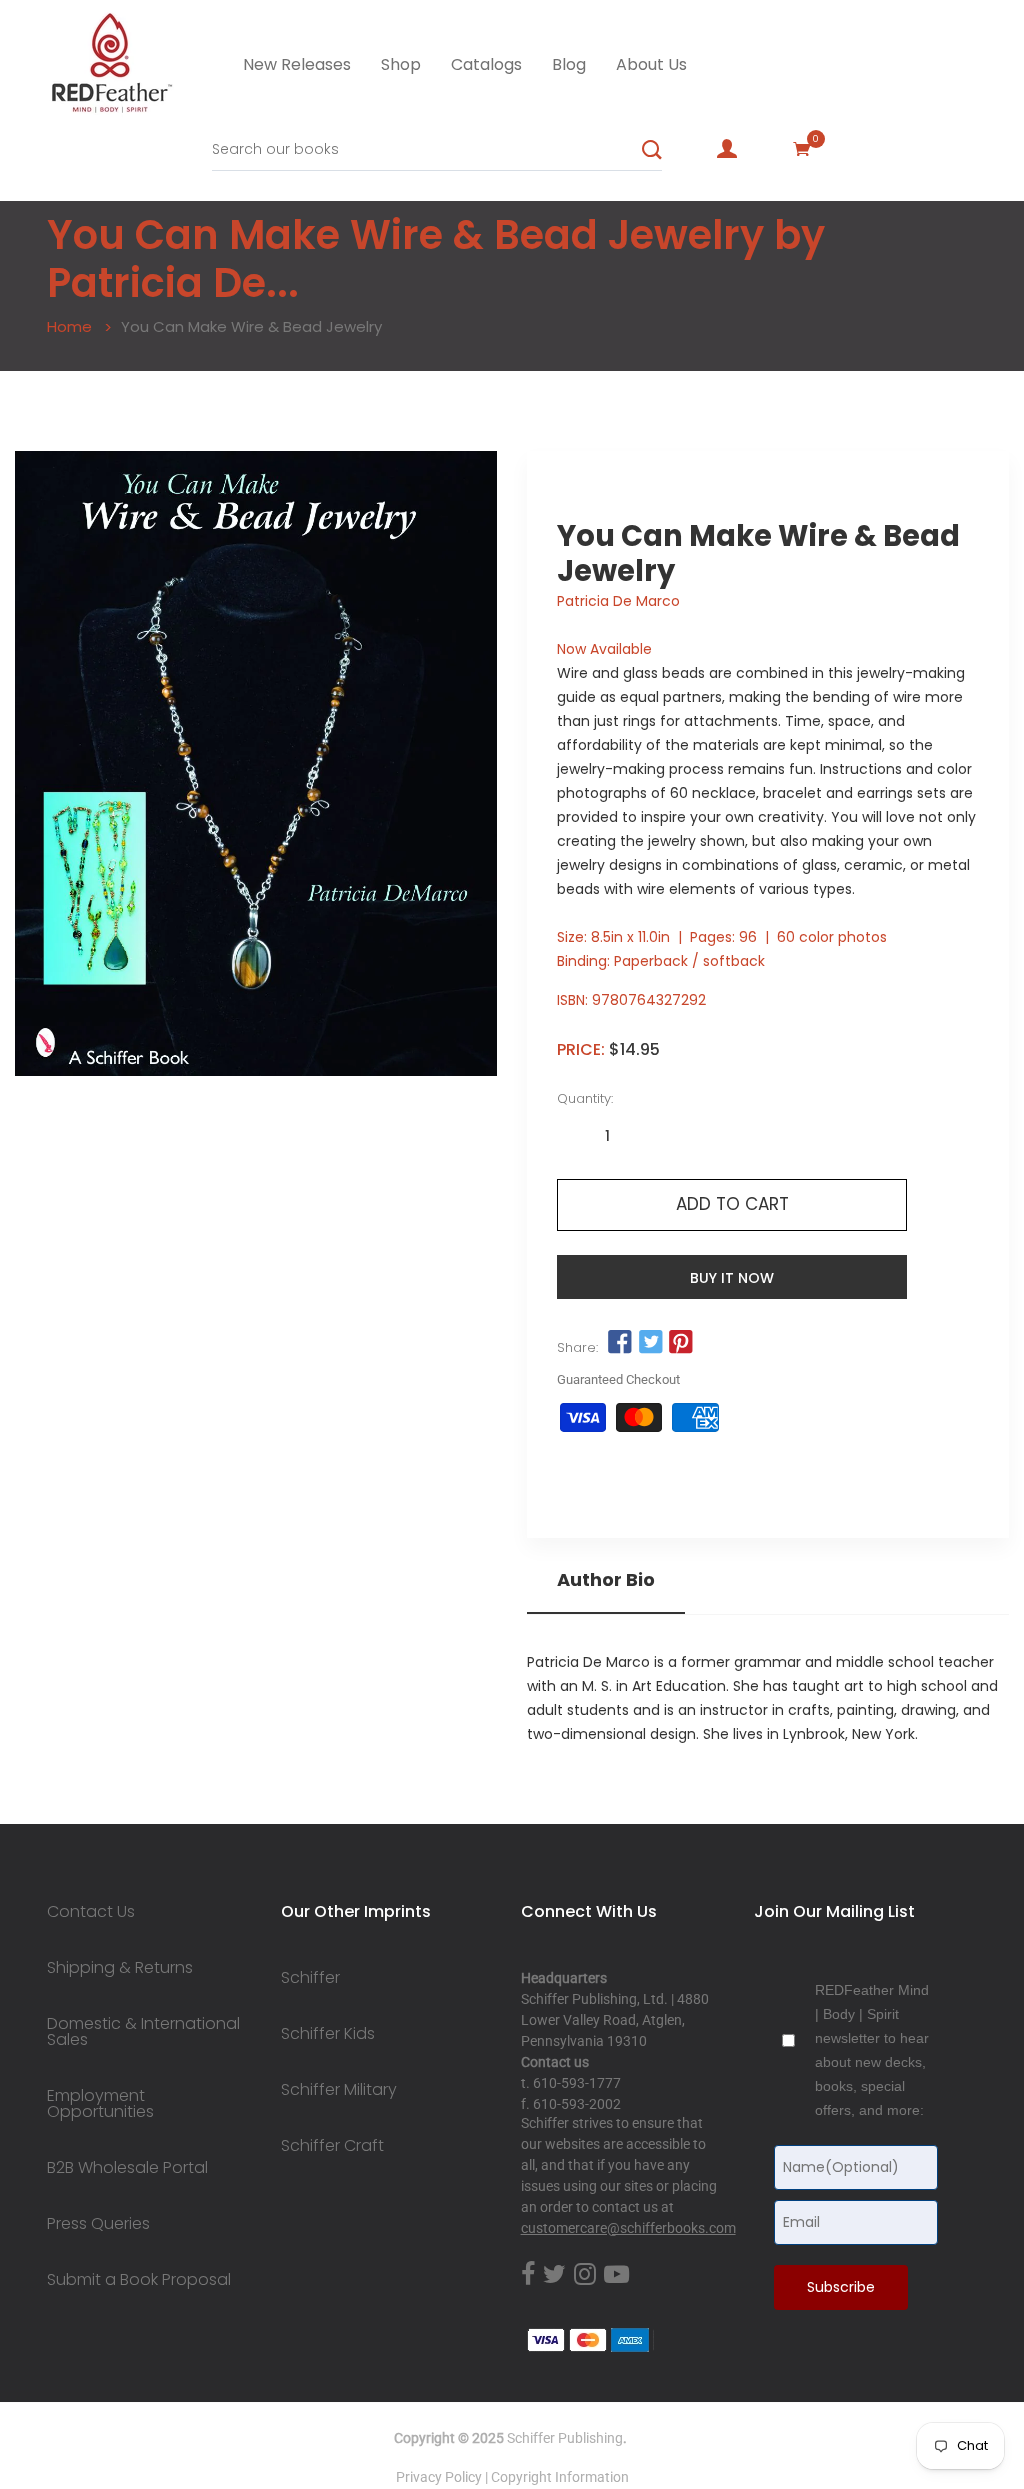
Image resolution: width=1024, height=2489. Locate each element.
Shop (401, 64)
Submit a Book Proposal (139, 2280)
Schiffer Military (339, 2090)
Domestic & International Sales (143, 2032)
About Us (651, 64)
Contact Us (91, 1912)
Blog (569, 64)
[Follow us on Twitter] (650, 1343)
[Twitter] (554, 2275)
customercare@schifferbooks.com (628, 2228)
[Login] (727, 149)
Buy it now (732, 1278)
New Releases (297, 64)
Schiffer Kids (328, 2034)
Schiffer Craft (332, 2146)
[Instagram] (585, 2275)
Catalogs (486, 64)
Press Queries (98, 2224)
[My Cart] (802, 149)
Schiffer (310, 1978)
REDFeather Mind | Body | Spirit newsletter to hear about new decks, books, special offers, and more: (872, 2050)
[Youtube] (616, 2275)
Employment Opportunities (100, 2104)
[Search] (652, 150)
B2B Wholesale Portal (127, 2168)
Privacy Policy (439, 2477)
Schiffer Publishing (565, 2438)
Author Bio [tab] (606, 1580)
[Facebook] (528, 2275)
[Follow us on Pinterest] (681, 1343)
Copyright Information (560, 2477)
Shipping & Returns (120, 1968)
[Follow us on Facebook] (620, 1343)
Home (69, 326)
